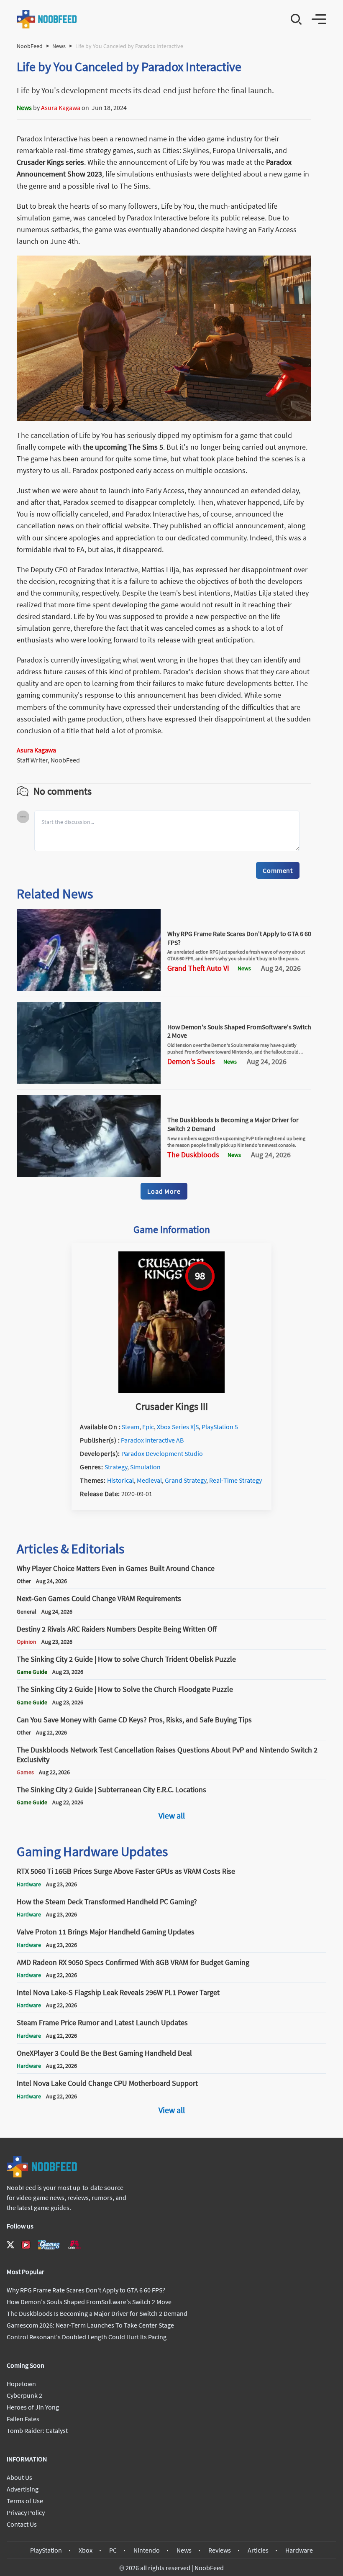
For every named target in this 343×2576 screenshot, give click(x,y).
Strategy (116, 1467)
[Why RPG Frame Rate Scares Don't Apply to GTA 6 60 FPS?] (89, 988)
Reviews (220, 2550)
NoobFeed (30, 46)
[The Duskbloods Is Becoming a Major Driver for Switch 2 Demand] (89, 1174)
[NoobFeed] (47, 19)
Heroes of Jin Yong (33, 2407)
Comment (278, 870)
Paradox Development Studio (162, 1453)
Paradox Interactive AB (152, 1440)
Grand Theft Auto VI (198, 968)
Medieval (149, 1480)
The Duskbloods (193, 1155)
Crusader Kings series (50, 162)
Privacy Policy (26, 2512)
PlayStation (46, 2550)
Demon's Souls (191, 1062)
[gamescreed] (49, 2245)
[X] (10, 2245)
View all (172, 1815)
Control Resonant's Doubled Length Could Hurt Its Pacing (87, 2337)
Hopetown (21, 2384)
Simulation (145, 1467)
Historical (120, 1480)
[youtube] (26, 2245)
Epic (148, 1427)
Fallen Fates (23, 2419)
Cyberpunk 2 (24, 2395)
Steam (131, 1427)
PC (113, 2550)
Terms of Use (25, 2501)
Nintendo (147, 2550)
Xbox (86, 2550)
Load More (164, 1191)
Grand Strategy (186, 1480)
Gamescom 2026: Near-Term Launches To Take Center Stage (90, 2325)
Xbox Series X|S (178, 1427)
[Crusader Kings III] (171, 1391)
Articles (258, 2550)
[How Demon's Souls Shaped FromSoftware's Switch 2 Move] (89, 1081)
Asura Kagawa (61, 107)
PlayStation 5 (220, 1427)
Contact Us (22, 2524)
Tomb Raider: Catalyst (37, 2430)
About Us (19, 2477)
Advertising (23, 2489)
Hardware (299, 2550)
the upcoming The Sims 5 (123, 447)
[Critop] (74, 2245)
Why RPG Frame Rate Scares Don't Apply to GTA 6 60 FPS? (86, 2290)
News (59, 46)
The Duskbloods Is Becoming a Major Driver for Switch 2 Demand (97, 2313)
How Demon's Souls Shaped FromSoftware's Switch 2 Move (89, 2302)
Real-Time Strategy (235, 1480)
